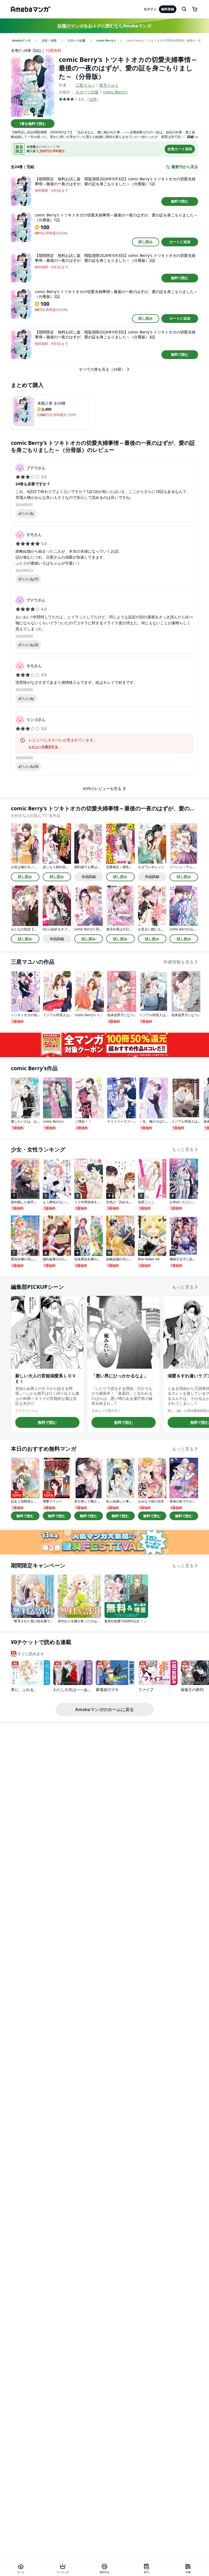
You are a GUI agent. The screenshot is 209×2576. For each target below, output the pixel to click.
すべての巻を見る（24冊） (102, 369)
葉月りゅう (109, 85)
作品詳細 (89, 877)
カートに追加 (180, 242)
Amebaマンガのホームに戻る (104, 1709)
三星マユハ (85, 85)
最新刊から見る (185, 167)
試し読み (146, 242)
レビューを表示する (43, 747)
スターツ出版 (87, 92)
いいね (28, 513)
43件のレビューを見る (102, 788)
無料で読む (180, 201)
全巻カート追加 (180, 149)
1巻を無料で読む (33, 124)
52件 (93, 99)
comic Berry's (115, 92)
